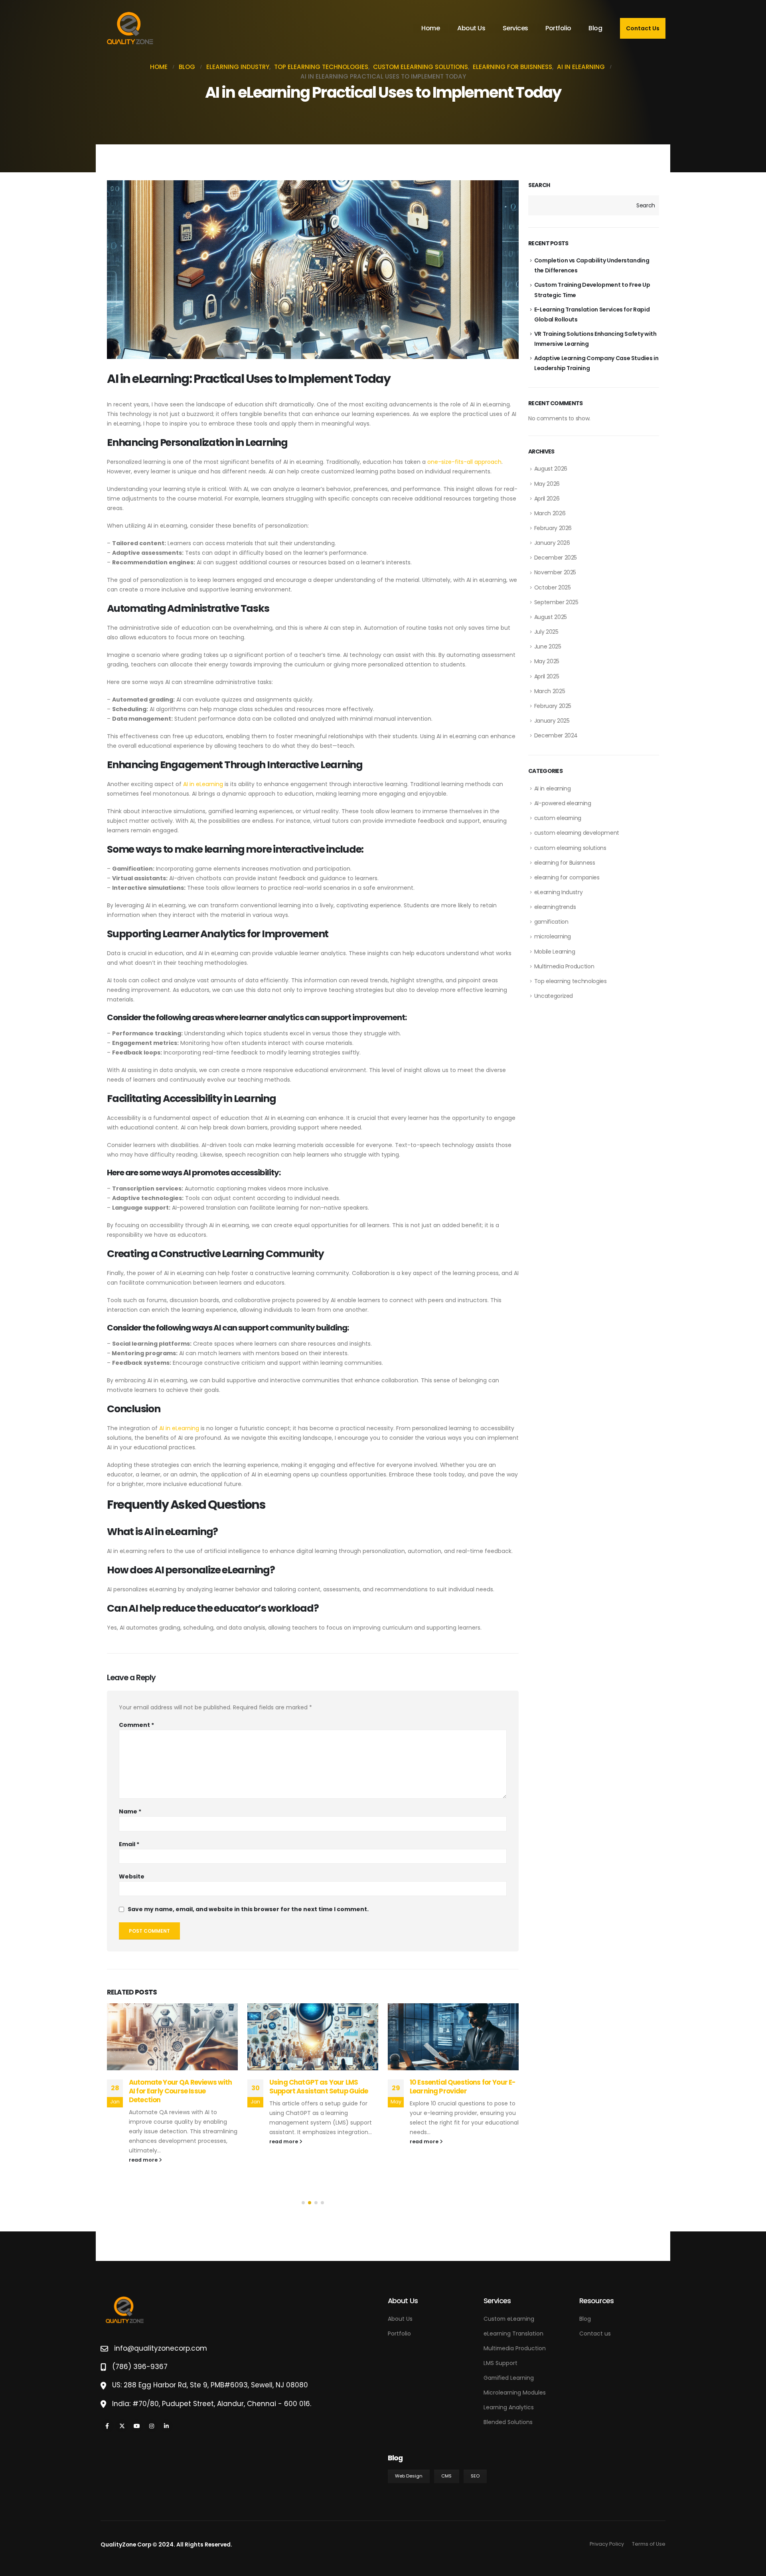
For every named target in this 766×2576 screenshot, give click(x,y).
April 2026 (547, 499)
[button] (303, 2203)
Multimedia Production (564, 966)
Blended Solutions (508, 2422)
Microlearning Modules (515, 2393)
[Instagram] (151, 2426)
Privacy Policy (607, 2544)
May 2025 (547, 661)
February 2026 (553, 528)
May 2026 (547, 484)
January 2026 (552, 543)
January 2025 (552, 721)
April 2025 (547, 676)
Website (132, 1876)
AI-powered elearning (563, 803)
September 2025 (556, 602)
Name (130, 1811)
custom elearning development (577, 833)
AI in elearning (553, 788)
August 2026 (551, 469)
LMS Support (500, 2363)
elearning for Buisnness (565, 863)
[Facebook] (107, 2426)
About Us (471, 28)
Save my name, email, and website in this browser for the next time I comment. (248, 1910)
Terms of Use (649, 2544)
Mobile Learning (555, 952)
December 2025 (556, 558)
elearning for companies (567, 877)
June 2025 (548, 646)
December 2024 (556, 735)
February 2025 (553, 706)
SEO (475, 2476)
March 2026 (550, 513)
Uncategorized (554, 996)
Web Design (409, 2476)
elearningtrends (555, 907)
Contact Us (643, 28)
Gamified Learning (509, 2378)
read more (144, 2141)
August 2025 (551, 617)
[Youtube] (137, 2426)
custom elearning (558, 818)
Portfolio (558, 28)
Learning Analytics (509, 2407)
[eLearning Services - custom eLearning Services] (130, 28)
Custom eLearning (509, 2319)
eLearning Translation (513, 2334)
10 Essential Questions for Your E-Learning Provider (322, 2087)
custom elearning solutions (570, 848)
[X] (122, 2426)
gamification (551, 922)
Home (430, 28)
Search (539, 185)
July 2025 (546, 632)
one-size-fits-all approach (464, 462)
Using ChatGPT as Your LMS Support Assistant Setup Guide (178, 2087)
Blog (595, 28)
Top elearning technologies (571, 981)
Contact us (595, 2334)
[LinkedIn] (166, 2426)
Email (129, 1844)
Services (515, 28)
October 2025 (553, 587)
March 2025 (550, 691)
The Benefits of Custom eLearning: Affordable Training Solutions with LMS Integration (464, 2091)
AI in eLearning (203, 784)
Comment (136, 1725)
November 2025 (555, 572)
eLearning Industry (559, 892)
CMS (446, 2476)
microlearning (553, 936)
